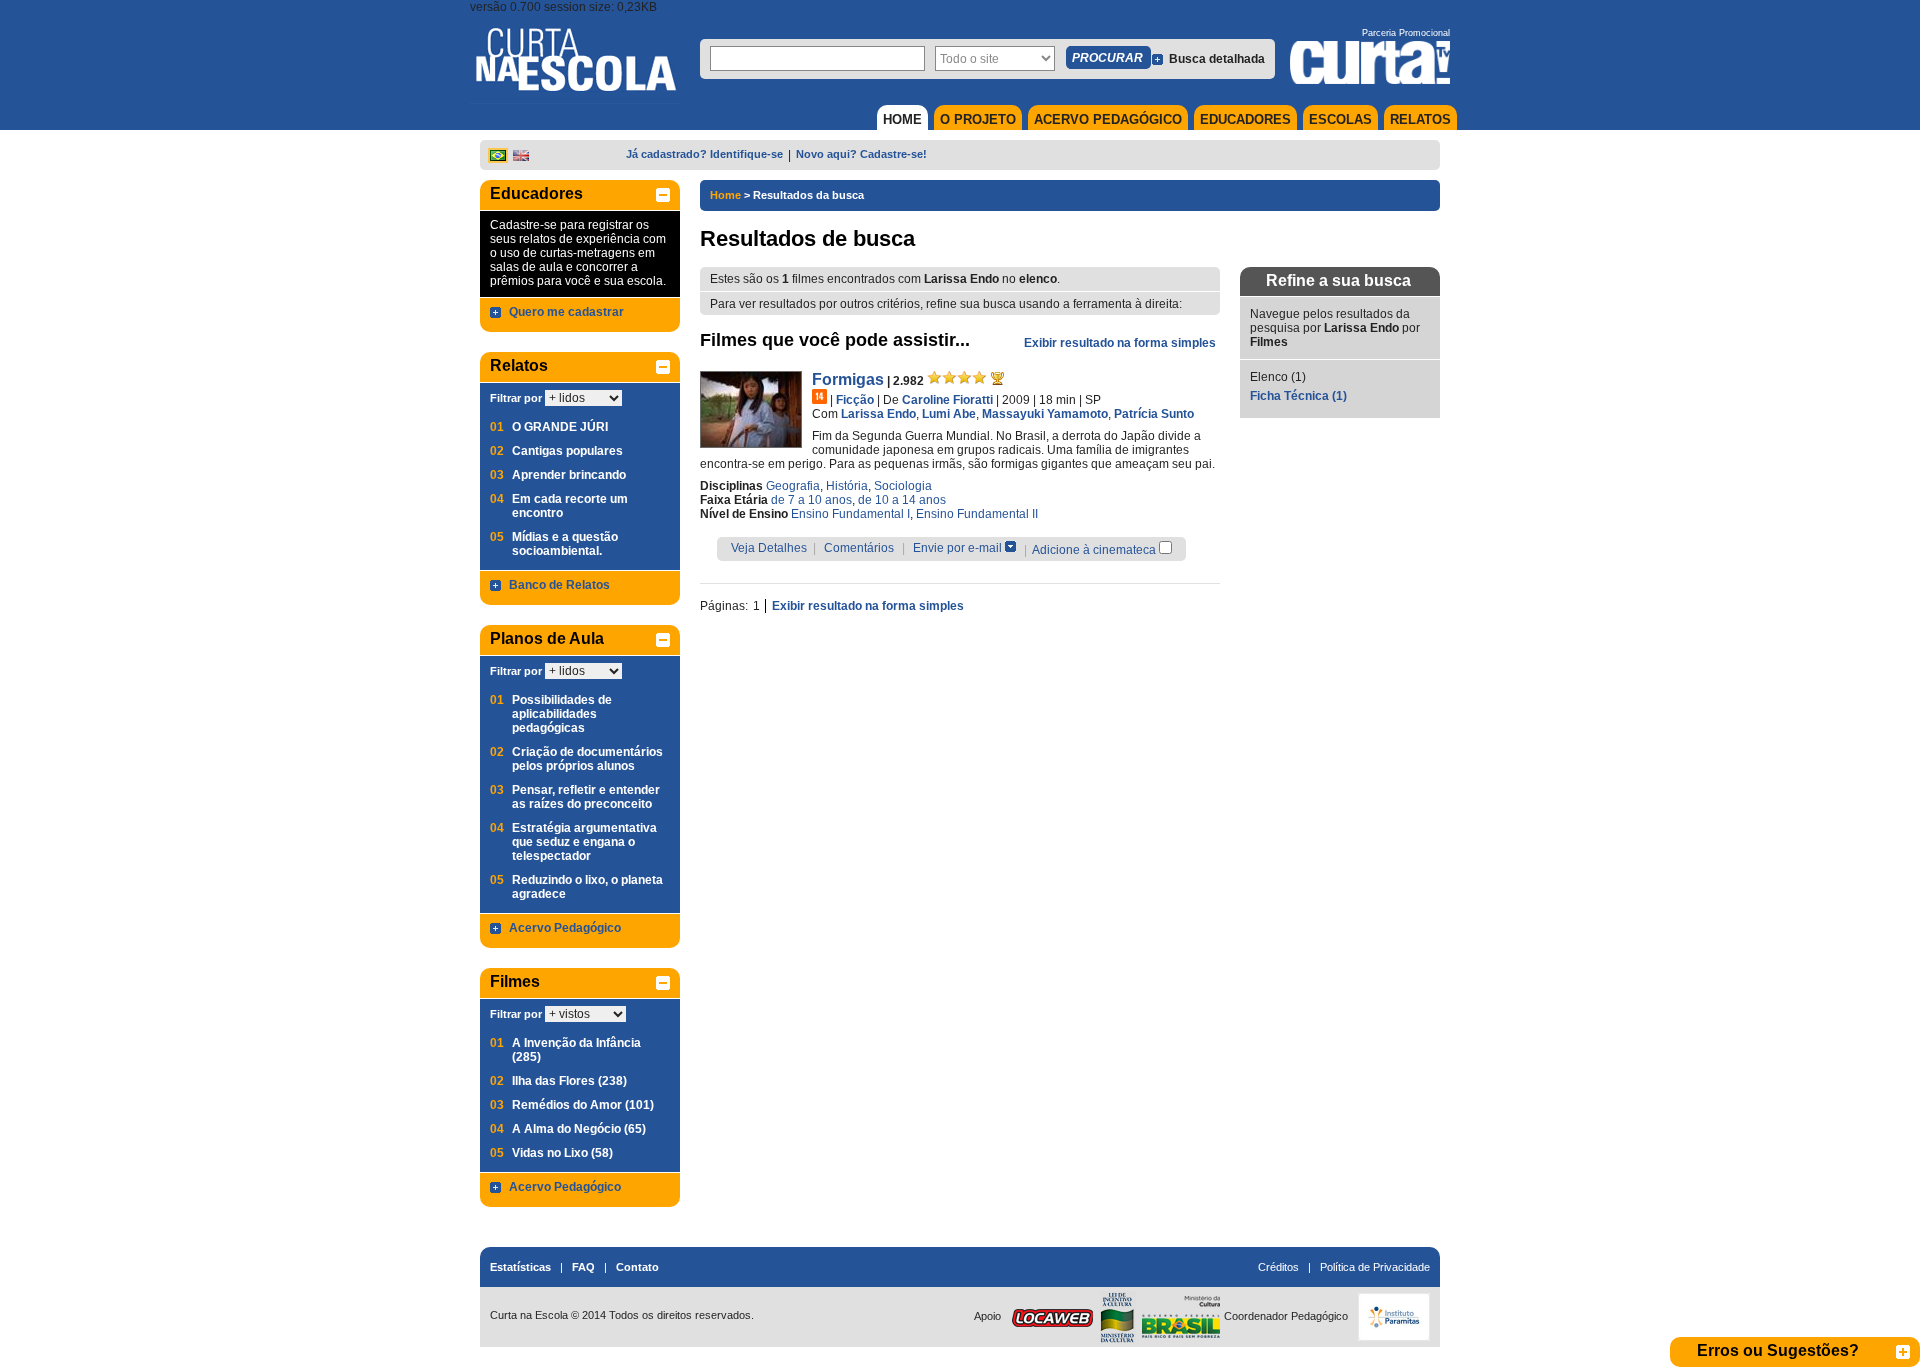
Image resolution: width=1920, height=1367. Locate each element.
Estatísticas (520, 1267)
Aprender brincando (569, 475)
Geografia (793, 486)
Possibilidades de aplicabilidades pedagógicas (562, 714)
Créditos (1278, 1267)
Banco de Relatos (559, 585)
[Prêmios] (997, 378)
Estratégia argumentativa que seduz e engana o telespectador (584, 842)
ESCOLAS (1340, 119)
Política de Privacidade (1375, 1267)
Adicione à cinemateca (1094, 550)
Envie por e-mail (957, 548)
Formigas (848, 379)
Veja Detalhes (769, 548)
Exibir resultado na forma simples (1120, 343)
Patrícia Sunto (1154, 414)
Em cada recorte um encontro (570, 506)
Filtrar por (516, 398)
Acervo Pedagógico (565, 928)
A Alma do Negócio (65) (579, 1129)
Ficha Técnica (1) (1298, 396)
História (847, 486)
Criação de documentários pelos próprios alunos (587, 759)
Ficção (855, 400)
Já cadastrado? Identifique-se (704, 154)
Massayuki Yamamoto (1045, 414)
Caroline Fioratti (947, 400)
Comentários (859, 548)
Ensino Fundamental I (850, 514)
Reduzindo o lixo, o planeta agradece (587, 887)
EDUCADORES (1245, 119)
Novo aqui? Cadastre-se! (861, 154)
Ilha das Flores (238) (569, 1081)
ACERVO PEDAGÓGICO (1108, 119)
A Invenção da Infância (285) (576, 1050)
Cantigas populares (567, 451)
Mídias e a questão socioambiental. (565, 544)
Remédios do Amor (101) (583, 1105)
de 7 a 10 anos (811, 500)
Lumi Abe (949, 414)
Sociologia (903, 486)
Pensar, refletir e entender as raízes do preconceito (586, 797)
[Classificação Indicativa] (819, 396)
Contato (637, 1267)
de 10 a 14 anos (902, 500)
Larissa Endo (878, 414)
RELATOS (1420, 119)
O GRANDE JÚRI (560, 427)
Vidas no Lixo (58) (562, 1153)
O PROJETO (978, 119)
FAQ (583, 1267)
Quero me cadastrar (566, 312)
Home (725, 195)
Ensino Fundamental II (977, 514)
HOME (902, 119)
